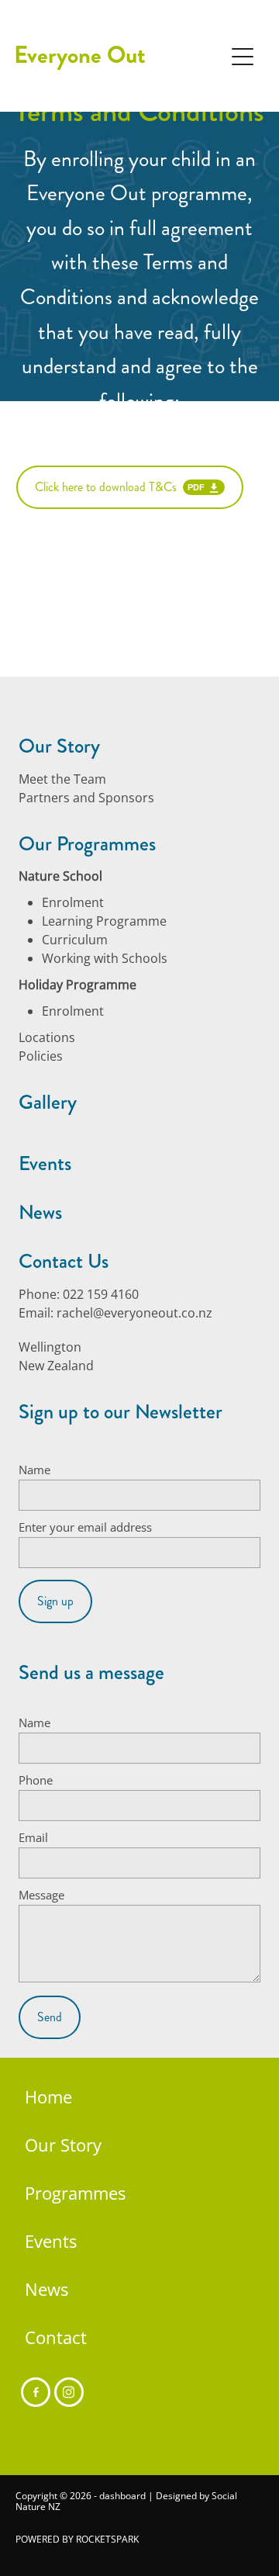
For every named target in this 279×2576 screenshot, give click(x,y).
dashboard (122, 2496)
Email (33, 1838)
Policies (41, 1056)
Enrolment (73, 902)
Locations (47, 1037)
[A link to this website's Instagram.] (69, 2392)
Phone (36, 1780)
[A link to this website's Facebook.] (36, 2392)
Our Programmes (87, 844)
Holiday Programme (77, 985)
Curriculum (75, 940)
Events (45, 1163)
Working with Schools (105, 958)
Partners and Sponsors (86, 798)
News (40, 1212)
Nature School (60, 876)
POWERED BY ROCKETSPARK (77, 2539)
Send (50, 2017)
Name (34, 1470)
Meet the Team (62, 779)
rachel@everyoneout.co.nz (134, 1313)
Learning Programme (104, 921)
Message (41, 1895)
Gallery (48, 1102)
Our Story (59, 746)
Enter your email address (85, 1527)
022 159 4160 (101, 1294)
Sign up (55, 1601)
